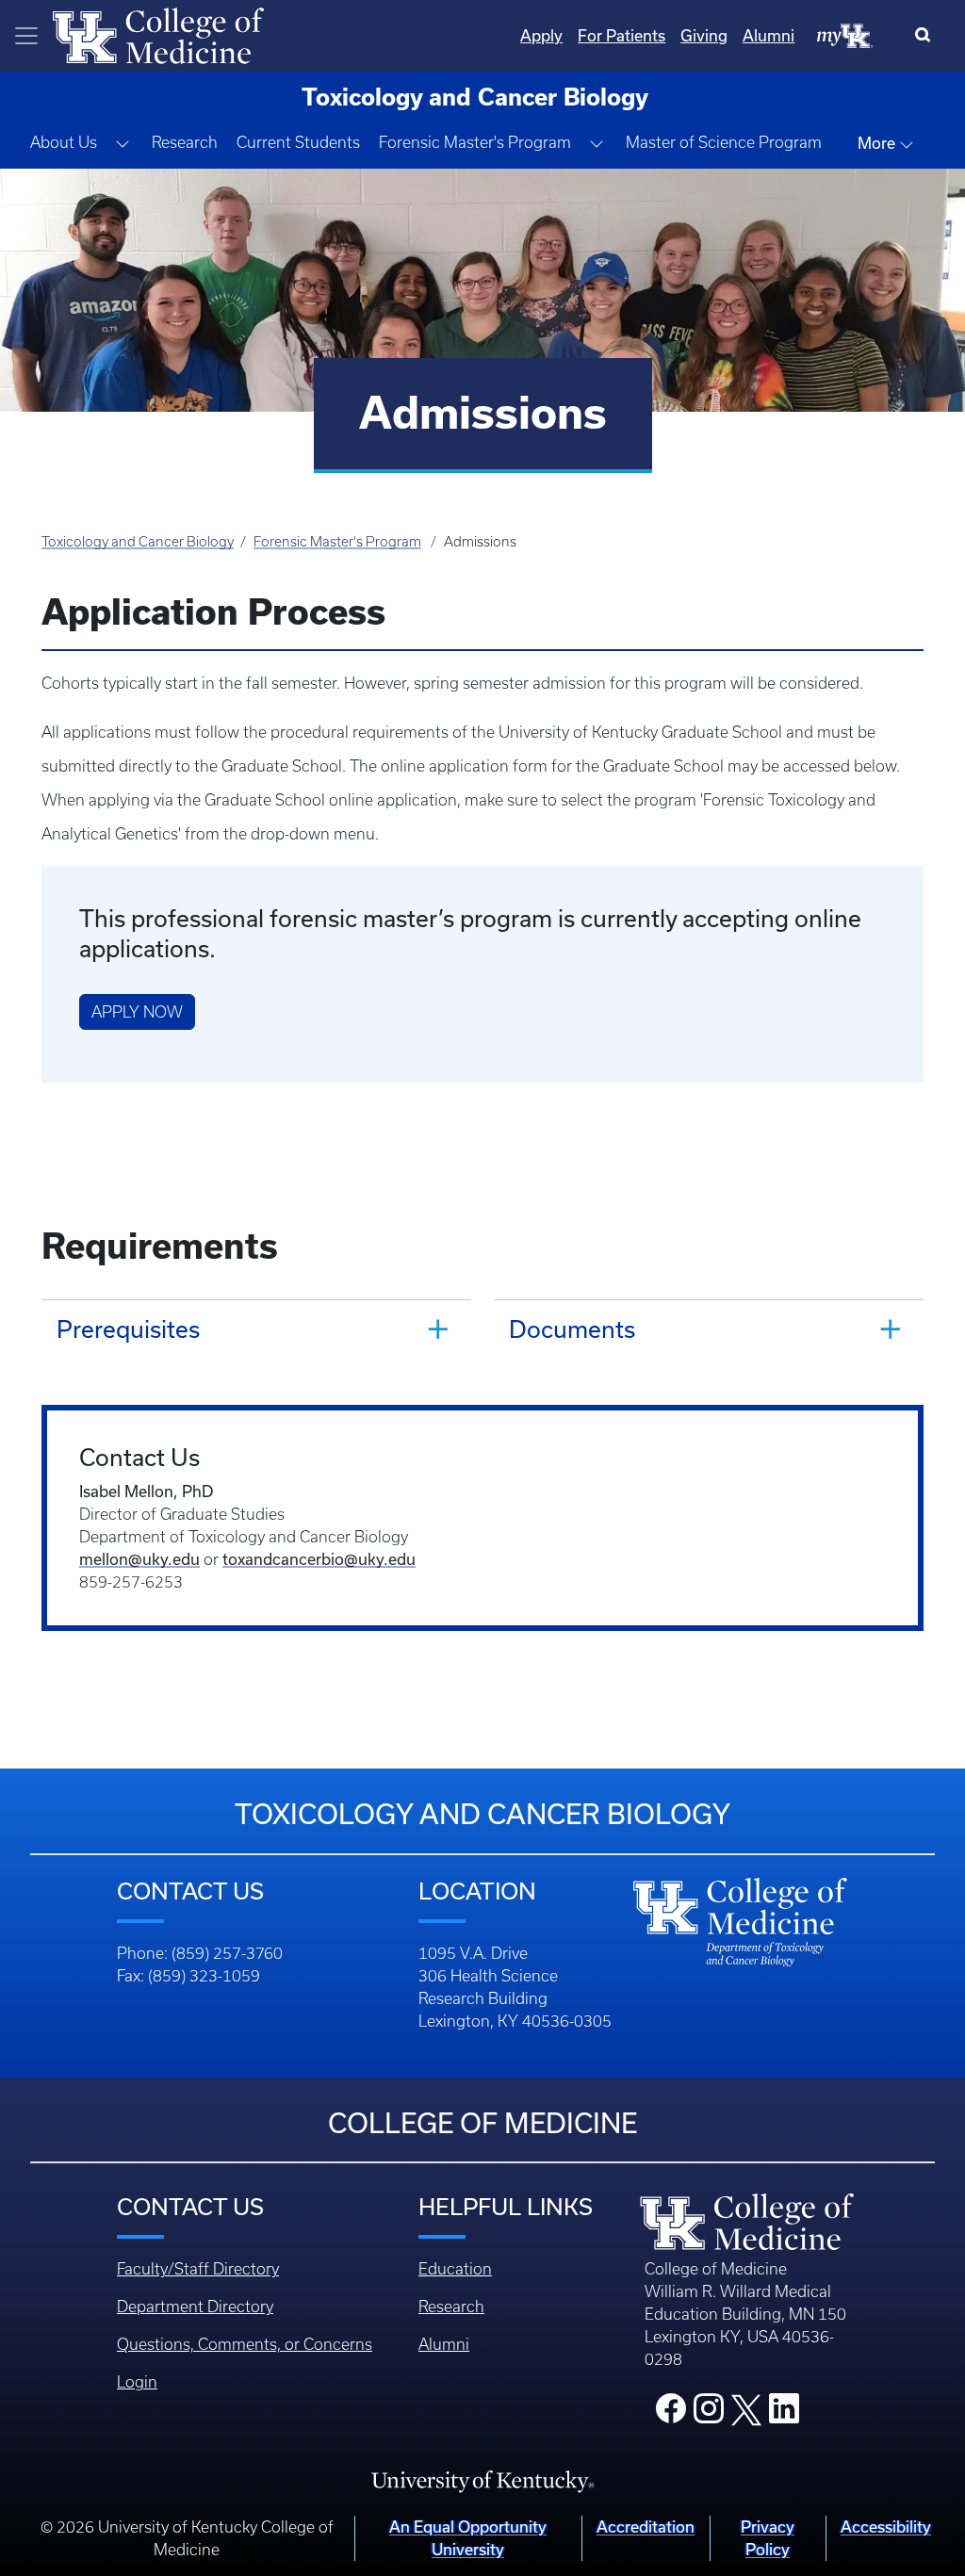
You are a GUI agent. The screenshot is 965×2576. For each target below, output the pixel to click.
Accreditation (646, 2527)
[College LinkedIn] (784, 2414)
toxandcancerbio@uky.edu (319, 1559)
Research (185, 142)
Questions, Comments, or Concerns (245, 2344)
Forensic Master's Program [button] (475, 142)
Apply (541, 35)
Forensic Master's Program (337, 542)
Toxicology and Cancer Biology (138, 542)
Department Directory (195, 2307)
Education (455, 2269)
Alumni (769, 35)
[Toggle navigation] (26, 36)
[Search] (927, 36)
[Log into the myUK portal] (845, 35)
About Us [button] (64, 142)
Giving (704, 35)
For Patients (622, 35)
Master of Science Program (724, 142)
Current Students (298, 142)
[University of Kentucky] (482, 2480)
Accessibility (886, 2527)
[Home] (158, 34)
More (878, 143)
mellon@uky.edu (139, 1559)
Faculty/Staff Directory (198, 2269)
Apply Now (137, 1012)
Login (137, 2382)
